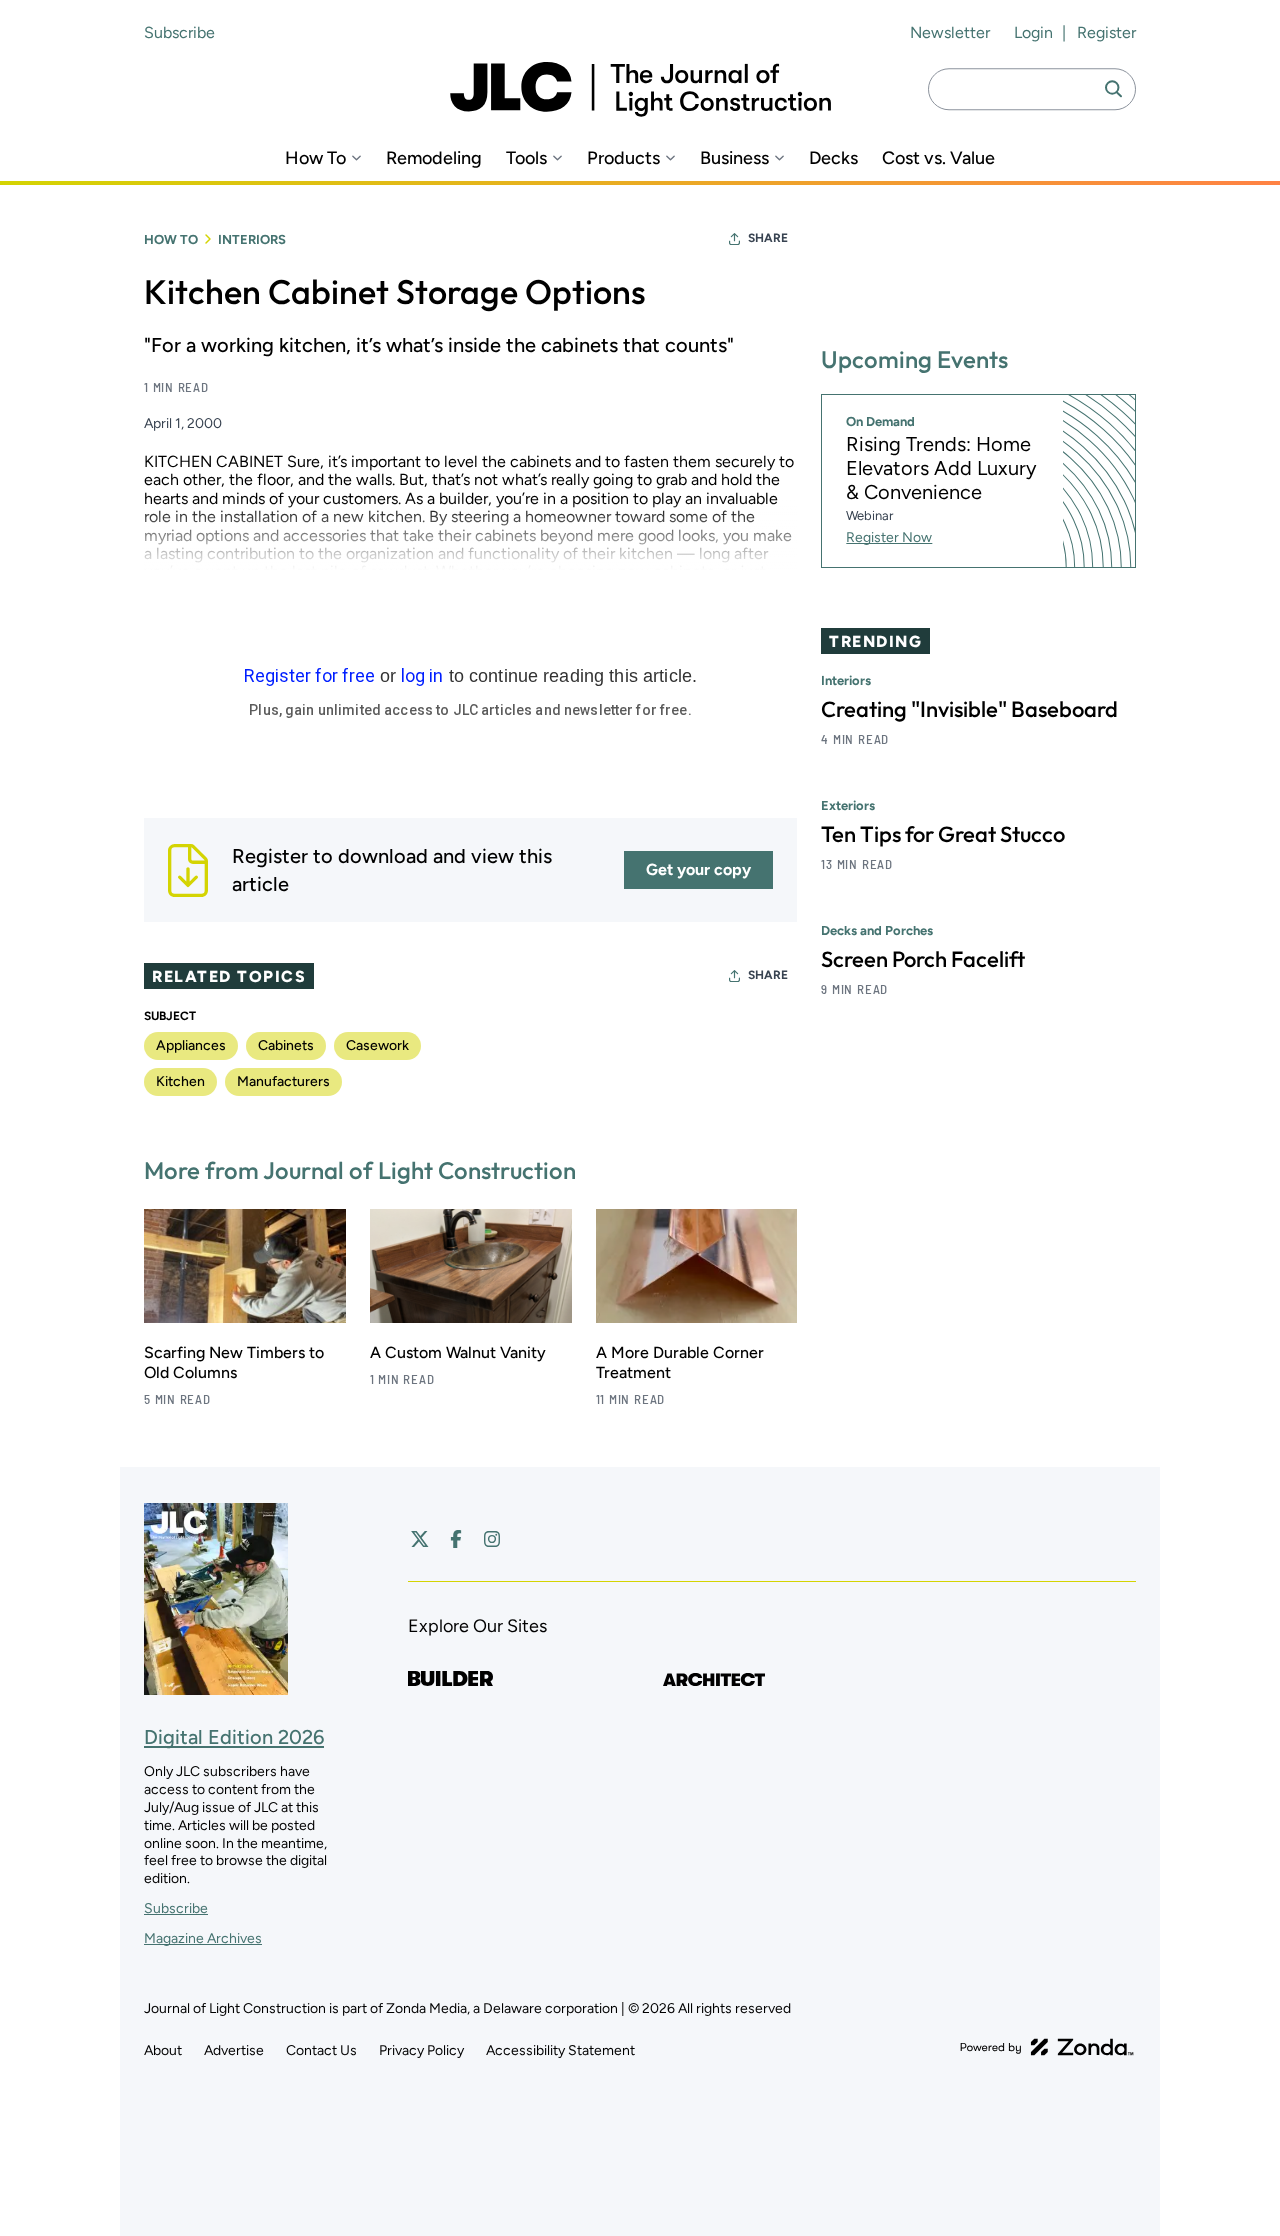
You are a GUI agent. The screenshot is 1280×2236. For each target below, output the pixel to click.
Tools (526, 158)
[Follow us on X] (420, 1539)
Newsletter (950, 32)
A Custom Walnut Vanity (458, 1352)
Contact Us (321, 2050)
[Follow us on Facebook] (456, 1539)
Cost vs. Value (938, 158)
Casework (377, 1045)
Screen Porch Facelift (923, 959)
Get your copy (698, 869)
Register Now (889, 537)
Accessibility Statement (560, 2050)
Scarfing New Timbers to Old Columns (234, 1362)
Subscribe (179, 32)
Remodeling (434, 158)
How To (315, 158)
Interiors (252, 239)
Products (623, 158)
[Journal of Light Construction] (640, 89)
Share (768, 238)
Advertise (234, 2050)
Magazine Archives (203, 1938)
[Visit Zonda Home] (1047, 2047)
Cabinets (286, 1045)
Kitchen (180, 1081)
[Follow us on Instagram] (492, 1539)
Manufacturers (283, 1081)
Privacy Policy (421, 2050)
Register (1106, 32)
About (163, 2050)
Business (734, 158)
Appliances (191, 1045)
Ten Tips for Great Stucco (943, 834)
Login (1033, 32)
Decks (833, 158)
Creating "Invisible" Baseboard (969, 709)
